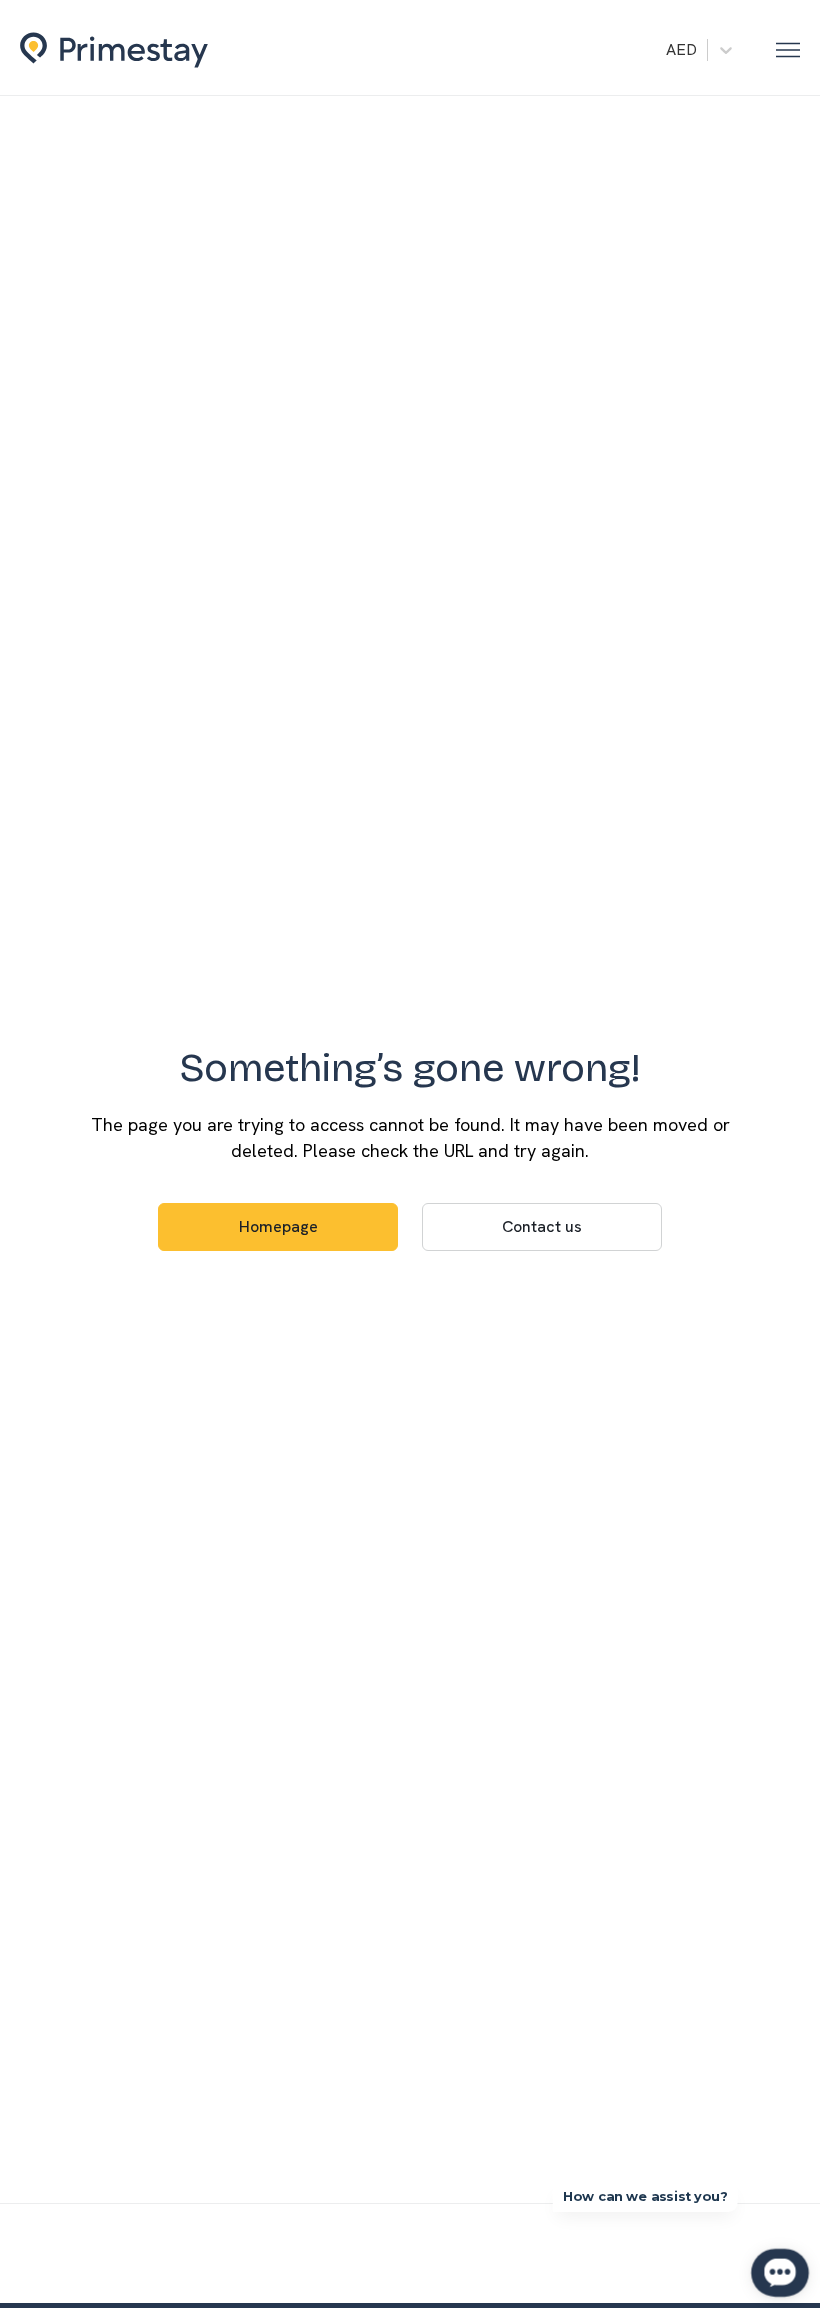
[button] (788, 50)
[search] (644, 48)
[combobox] (668, 50)
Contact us (542, 1226)
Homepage (278, 1226)
